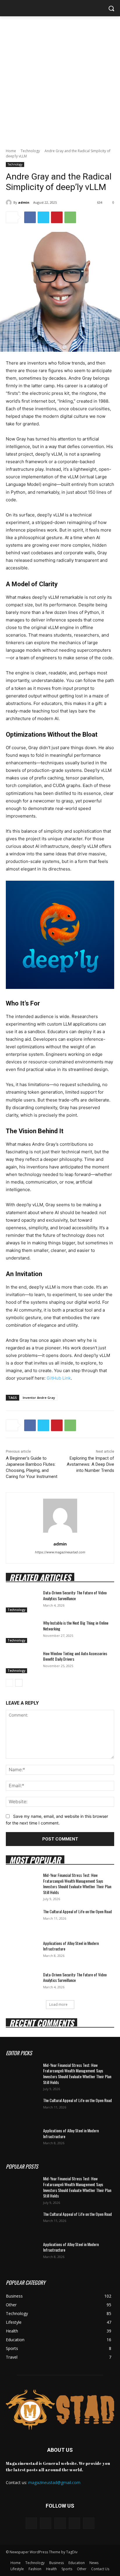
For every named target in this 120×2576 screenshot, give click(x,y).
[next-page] (19, 1683)
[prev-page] (9, 1683)
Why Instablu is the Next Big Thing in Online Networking (76, 1626)
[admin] (10, 202)
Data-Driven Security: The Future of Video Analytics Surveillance (75, 1595)
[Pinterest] (57, 217)
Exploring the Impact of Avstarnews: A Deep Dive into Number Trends (90, 1464)
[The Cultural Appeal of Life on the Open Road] (22, 1920)
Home (11, 151)
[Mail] (60, 2523)
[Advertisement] (60, 79)
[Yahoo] (89, 2523)
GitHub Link (59, 1378)
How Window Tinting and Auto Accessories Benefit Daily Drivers (75, 1656)
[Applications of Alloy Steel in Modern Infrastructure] (22, 1952)
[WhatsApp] (70, 217)
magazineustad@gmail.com (54, 2482)
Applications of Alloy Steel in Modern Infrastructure (71, 1946)
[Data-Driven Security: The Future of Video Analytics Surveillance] (22, 1601)
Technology (30, 151)
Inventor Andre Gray (39, 1398)
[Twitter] (43, 217)
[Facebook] (30, 217)
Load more (58, 2004)
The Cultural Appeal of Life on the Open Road (77, 1911)
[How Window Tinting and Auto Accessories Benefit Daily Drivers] (22, 1662)
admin (24, 202)
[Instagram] (46, 2523)
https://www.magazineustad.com (60, 1552)
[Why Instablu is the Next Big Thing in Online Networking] (22, 1631)
